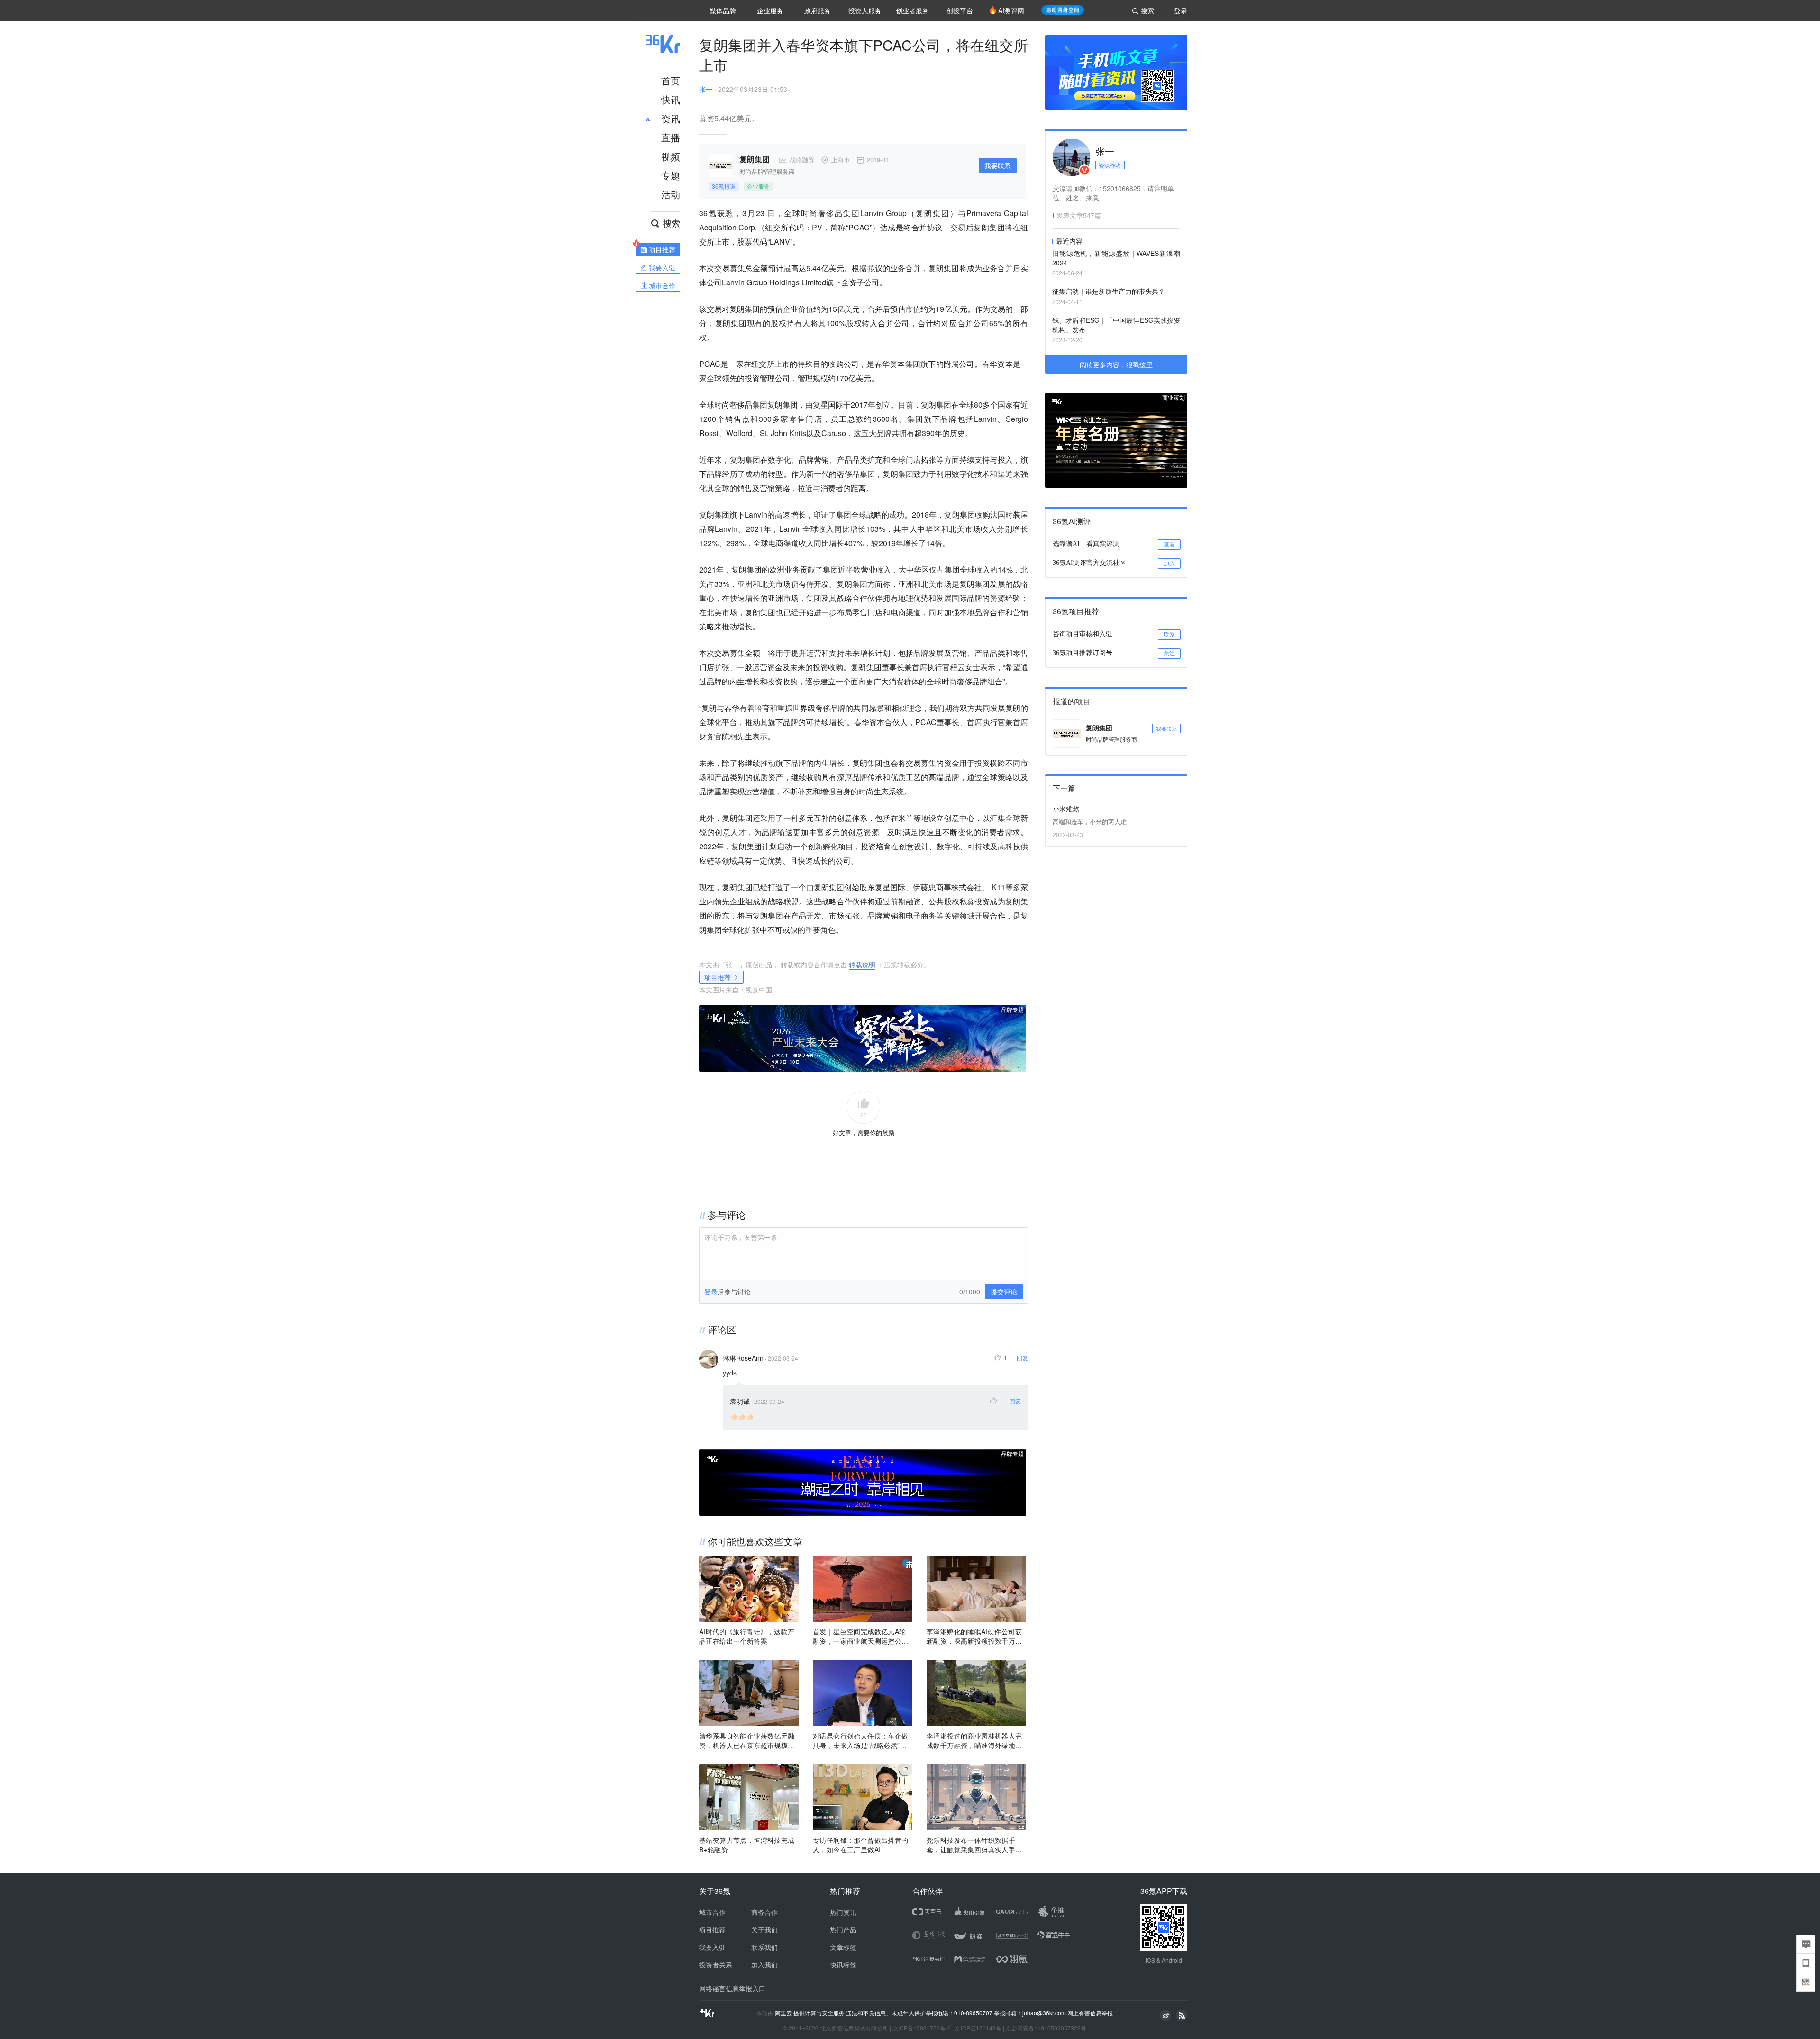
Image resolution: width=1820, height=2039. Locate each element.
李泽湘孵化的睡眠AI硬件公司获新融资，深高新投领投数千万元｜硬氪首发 (974, 1636)
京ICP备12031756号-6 (922, 2028)
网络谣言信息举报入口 (732, 1988)
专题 (671, 175)
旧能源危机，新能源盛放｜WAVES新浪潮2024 (1116, 258)
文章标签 (843, 1947)
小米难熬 (1066, 809)
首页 (671, 80)
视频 (671, 156)
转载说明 (862, 965)
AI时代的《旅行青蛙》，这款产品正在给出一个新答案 (747, 1636)
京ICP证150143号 (978, 2028)
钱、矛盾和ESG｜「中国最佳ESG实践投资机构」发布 (1116, 325)
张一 (706, 89)
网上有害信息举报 (1090, 2013)
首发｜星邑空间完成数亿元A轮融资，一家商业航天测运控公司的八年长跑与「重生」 (861, 1636)
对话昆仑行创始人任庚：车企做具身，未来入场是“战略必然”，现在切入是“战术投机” (861, 1740)
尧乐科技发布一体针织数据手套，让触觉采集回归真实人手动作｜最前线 (974, 1845)
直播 (671, 137)
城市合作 (712, 1912)
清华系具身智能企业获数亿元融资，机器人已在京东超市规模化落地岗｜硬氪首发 (747, 1740)
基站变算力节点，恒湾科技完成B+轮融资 (747, 1845)
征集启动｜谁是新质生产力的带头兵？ (1109, 291)
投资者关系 (716, 1965)
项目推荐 (718, 977)
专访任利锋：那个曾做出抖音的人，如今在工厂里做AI (861, 1845)
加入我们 (764, 1965)
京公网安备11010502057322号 (1046, 2028)
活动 (671, 194)
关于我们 (764, 1930)
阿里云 (784, 2013)
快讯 (671, 99)
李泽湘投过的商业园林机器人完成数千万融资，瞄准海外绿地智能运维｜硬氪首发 (974, 1740)
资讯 (671, 118)
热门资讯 (843, 1912)
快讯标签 (843, 1965)
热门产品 (843, 1930)
